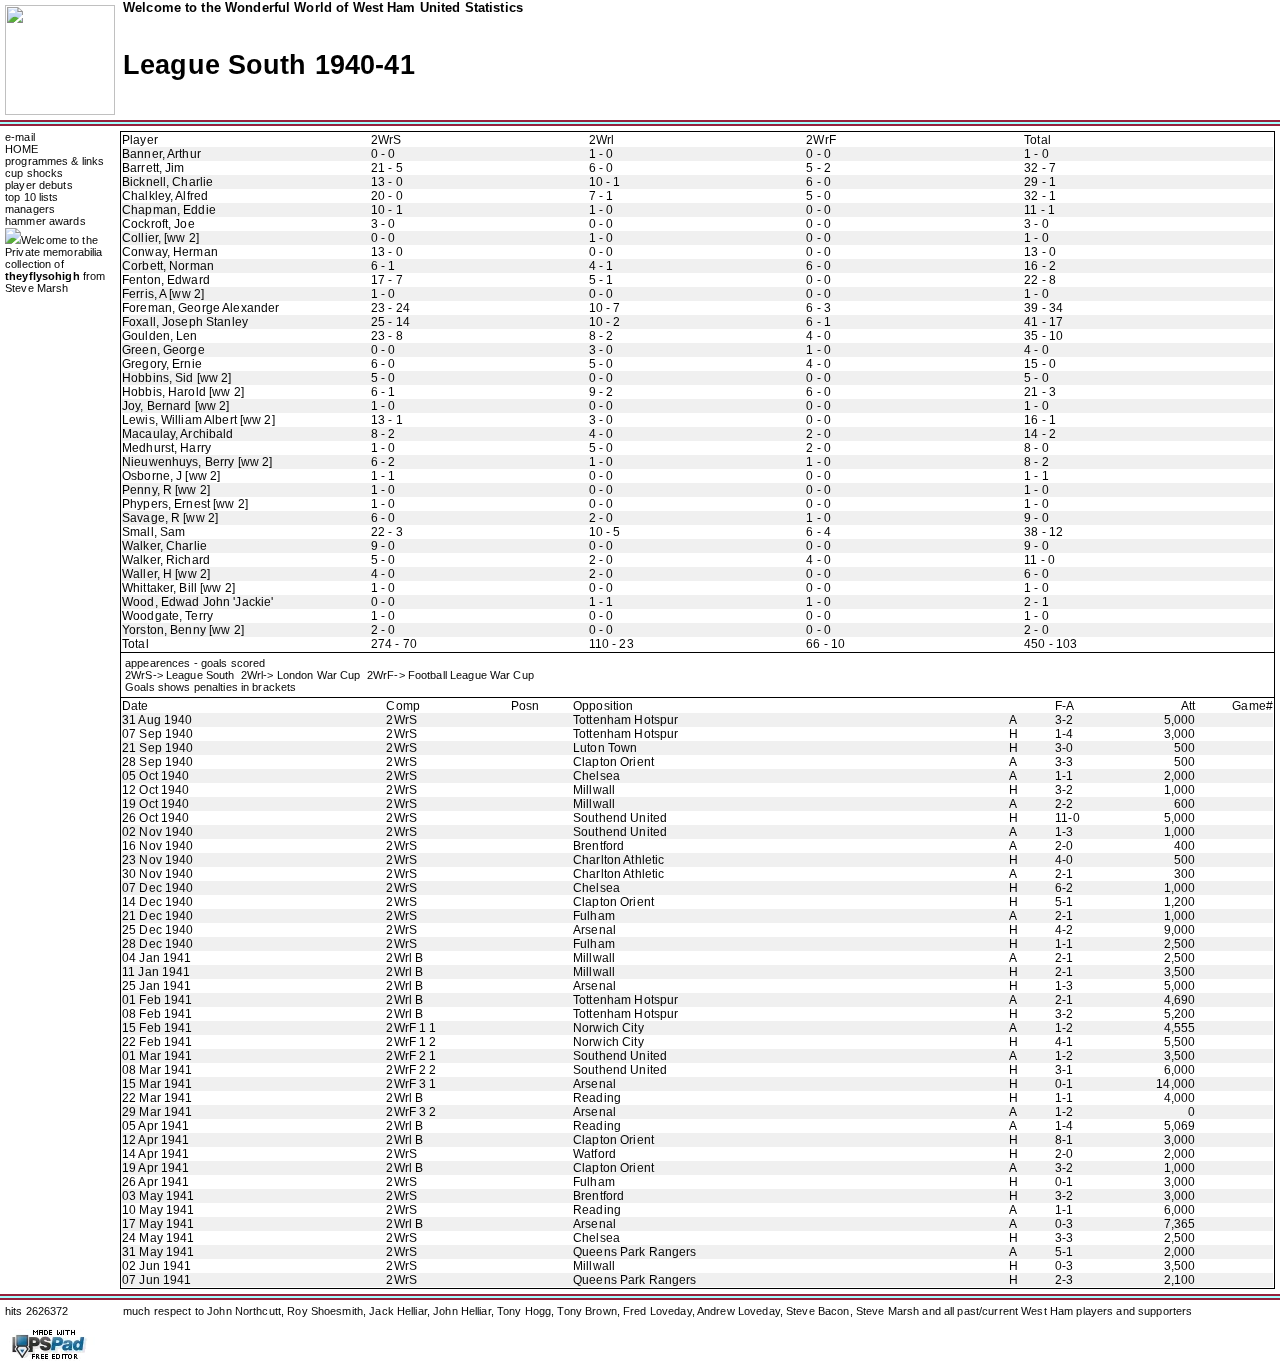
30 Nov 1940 (157, 874)
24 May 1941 (158, 1238)
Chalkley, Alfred (165, 196)
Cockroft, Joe (158, 224)
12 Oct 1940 (155, 790)
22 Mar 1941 (157, 1098)
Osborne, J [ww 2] (171, 476)
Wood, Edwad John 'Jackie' (197, 602)
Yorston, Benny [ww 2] (183, 630)
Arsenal (594, 930)
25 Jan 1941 (156, 986)
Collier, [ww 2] (160, 238)
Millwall (594, 790)
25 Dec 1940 (157, 930)
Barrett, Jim (153, 168)
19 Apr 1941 (155, 1168)
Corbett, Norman (168, 266)
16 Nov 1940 (157, 846)
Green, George (163, 350)
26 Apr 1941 (155, 1182)
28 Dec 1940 (157, 944)
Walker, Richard (166, 560)
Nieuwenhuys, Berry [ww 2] (197, 462)
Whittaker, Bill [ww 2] (178, 588)
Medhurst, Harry (166, 448)
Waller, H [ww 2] (166, 574)
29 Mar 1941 (157, 1112)
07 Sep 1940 (157, 734)
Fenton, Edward (166, 280)
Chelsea (596, 776)
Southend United (620, 818)
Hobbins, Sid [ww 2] (177, 378)
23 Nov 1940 (157, 860)
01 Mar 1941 (157, 1056)
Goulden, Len (160, 336)
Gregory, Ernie (162, 364)
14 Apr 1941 (155, 1154)
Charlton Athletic (618, 860)
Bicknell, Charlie (167, 182)
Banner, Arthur (161, 154)
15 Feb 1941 (157, 1028)
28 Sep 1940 (157, 762)
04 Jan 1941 (156, 958)
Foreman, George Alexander (200, 308)
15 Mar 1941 (157, 1084)
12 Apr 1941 (155, 1140)
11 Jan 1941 (156, 972)
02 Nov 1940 (157, 832)
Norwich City (608, 1028)
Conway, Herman (170, 252)
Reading (597, 1098)
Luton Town (605, 748)
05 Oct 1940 (155, 776)
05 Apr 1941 (155, 1126)
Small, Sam (153, 532)
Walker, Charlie (164, 546)
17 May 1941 (158, 1224)
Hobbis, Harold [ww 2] (183, 392)
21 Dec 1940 (157, 916)
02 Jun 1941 (156, 1266)
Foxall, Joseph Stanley (185, 322)
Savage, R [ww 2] (170, 518)
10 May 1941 (158, 1210)
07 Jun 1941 (156, 1280)
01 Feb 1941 (157, 1000)
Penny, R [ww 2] (166, 490)
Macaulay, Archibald (178, 434)
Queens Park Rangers (635, 1252)
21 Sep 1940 (157, 748)
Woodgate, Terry (167, 616)
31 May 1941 (158, 1252)
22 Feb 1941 (157, 1042)
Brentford (598, 846)
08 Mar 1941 (157, 1070)
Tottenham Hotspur (625, 720)
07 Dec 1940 (157, 888)
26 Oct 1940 (155, 818)
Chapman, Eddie (169, 210)
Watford (594, 1154)
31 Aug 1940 (157, 720)
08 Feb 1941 (157, 1014)
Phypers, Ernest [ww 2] (185, 504)
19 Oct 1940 (155, 804)
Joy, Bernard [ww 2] (176, 406)
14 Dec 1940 (157, 902)
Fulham (594, 916)
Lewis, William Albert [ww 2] (198, 420)
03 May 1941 (158, 1196)
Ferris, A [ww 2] (163, 294)
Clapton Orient (613, 762)
